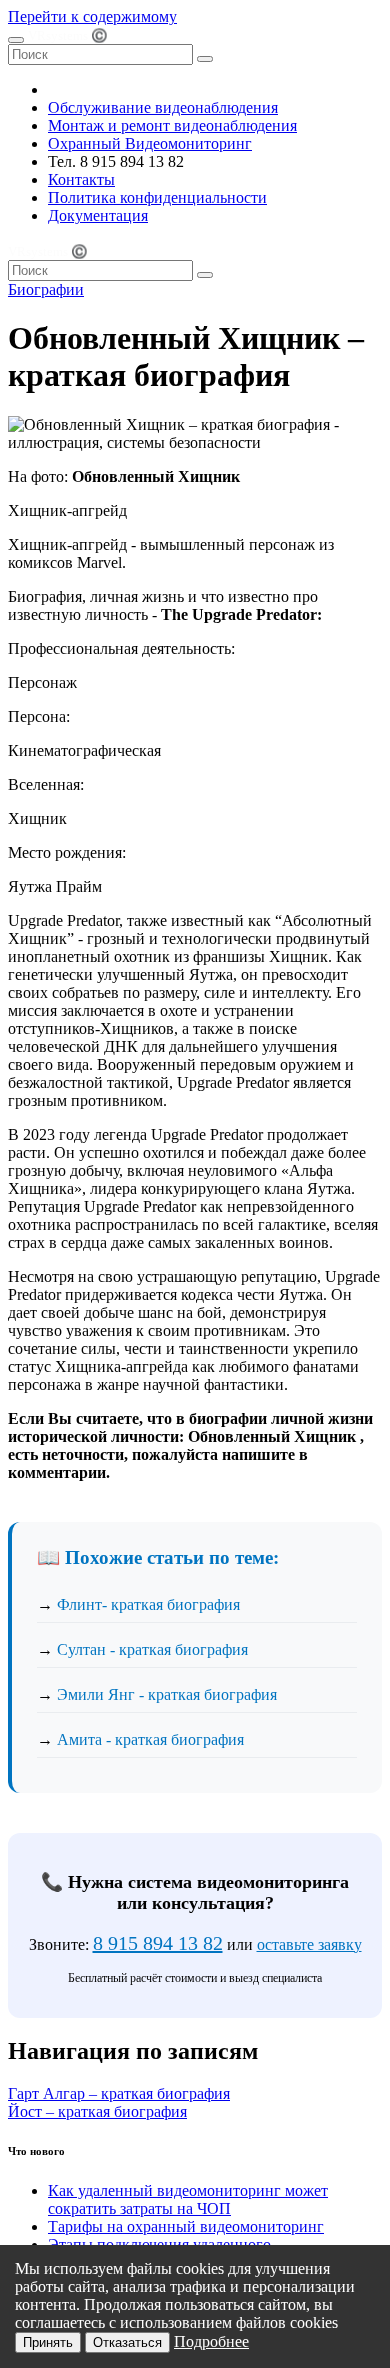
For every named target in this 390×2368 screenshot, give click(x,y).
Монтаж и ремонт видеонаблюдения (172, 125)
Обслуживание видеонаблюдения (163, 107)
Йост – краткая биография (97, 2111)
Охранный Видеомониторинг (150, 143)
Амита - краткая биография (150, 1739)
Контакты (81, 179)
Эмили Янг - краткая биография (167, 1694)
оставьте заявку (309, 1944)
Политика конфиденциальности (157, 197)
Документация (98, 215)
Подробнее (211, 2341)
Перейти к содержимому (92, 16)
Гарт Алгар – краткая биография (119, 2093)
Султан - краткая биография (152, 1649)
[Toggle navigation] (16, 40)
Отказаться (127, 2342)
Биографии (46, 289)
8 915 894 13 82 (158, 1943)
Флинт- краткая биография (148, 1604)
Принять (48, 2342)
